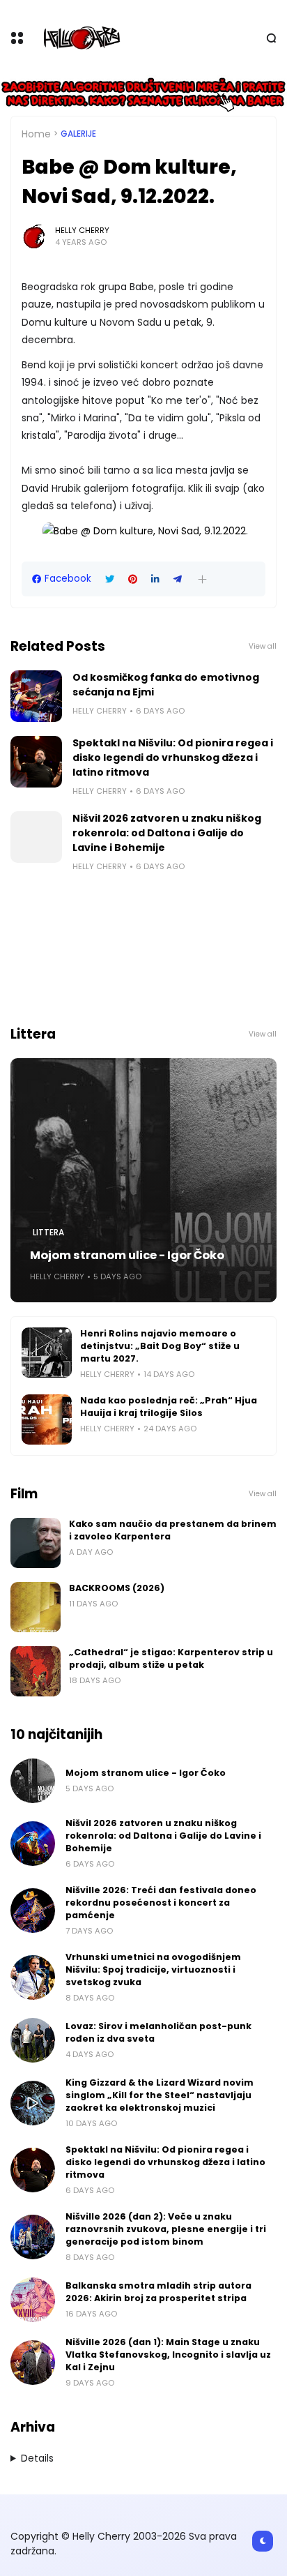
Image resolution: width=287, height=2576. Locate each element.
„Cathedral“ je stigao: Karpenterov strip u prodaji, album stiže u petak (171, 1658)
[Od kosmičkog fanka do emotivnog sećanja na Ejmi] (36, 696)
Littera (48, 1233)
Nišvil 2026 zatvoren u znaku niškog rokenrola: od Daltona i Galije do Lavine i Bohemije (167, 833)
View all (263, 646)
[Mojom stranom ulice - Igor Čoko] (143, 1180)
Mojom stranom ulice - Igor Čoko (127, 1255)
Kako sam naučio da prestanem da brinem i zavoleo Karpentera (173, 1530)
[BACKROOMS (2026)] (36, 1607)
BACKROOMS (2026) (117, 1588)
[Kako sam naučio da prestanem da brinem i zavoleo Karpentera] (36, 1543)
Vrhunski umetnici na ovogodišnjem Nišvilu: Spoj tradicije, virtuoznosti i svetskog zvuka (153, 1969)
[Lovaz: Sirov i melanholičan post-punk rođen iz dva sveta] (33, 2040)
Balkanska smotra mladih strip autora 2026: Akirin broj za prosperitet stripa (158, 2292)
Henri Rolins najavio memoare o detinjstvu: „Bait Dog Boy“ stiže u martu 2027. (160, 1346)
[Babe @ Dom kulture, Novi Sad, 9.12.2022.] (145, 531)
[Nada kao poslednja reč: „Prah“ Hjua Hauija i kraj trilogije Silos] (47, 1419)
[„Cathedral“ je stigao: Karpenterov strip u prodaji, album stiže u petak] (36, 1671)
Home (36, 134)
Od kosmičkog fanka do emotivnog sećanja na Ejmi (166, 685)
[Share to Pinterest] (133, 579)
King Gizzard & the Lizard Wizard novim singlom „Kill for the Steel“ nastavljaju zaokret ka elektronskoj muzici (160, 2095)
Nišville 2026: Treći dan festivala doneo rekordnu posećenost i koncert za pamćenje (161, 1903)
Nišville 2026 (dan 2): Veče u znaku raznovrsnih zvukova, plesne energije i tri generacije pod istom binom (166, 2229)
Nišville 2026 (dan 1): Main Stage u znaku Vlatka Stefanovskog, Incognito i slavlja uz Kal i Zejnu (168, 2355)
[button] (202, 579)
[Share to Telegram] (178, 579)
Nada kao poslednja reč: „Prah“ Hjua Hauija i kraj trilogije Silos (169, 1407)
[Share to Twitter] (110, 579)
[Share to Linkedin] (155, 579)
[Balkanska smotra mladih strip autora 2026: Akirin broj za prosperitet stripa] (33, 2300)
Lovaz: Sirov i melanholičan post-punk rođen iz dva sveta (158, 2032)
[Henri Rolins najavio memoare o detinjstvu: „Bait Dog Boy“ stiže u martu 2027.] (47, 1353)
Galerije (78, 134)
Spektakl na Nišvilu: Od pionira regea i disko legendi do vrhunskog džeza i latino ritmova (173, 758)
